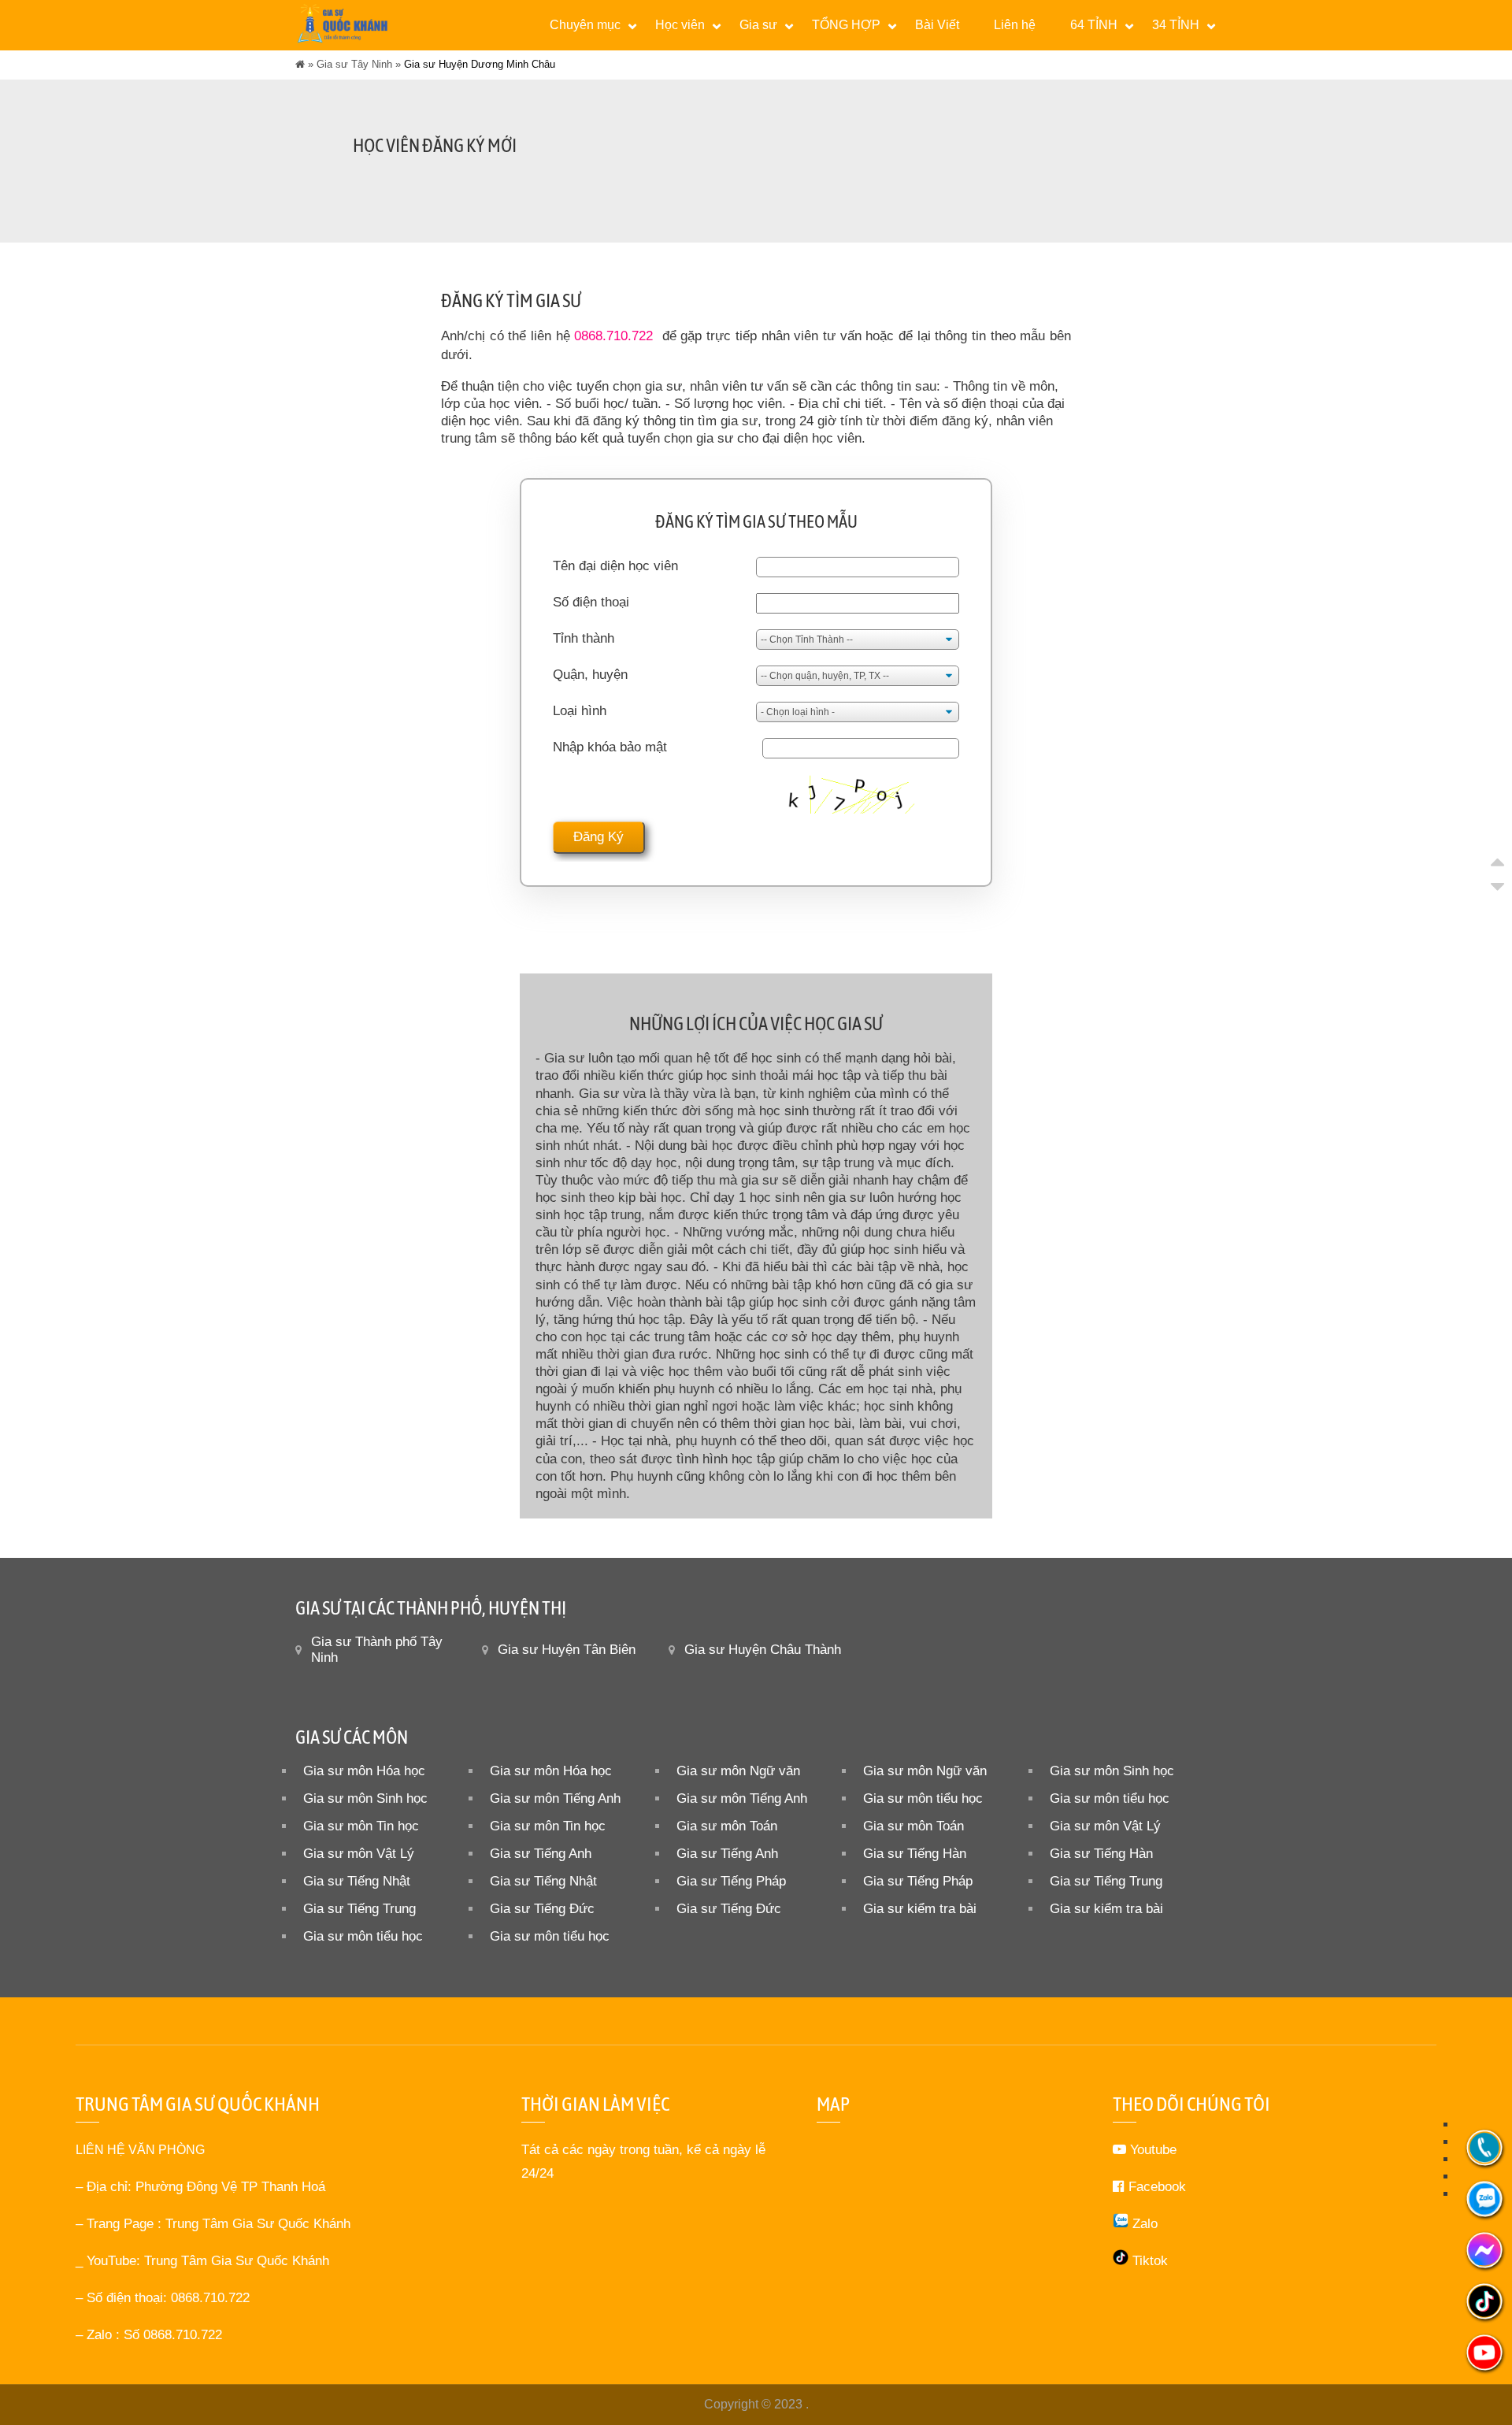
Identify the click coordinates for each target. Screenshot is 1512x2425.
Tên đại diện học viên (615, 566)
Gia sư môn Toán (727, 1826)
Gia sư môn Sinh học (1112, 1771)
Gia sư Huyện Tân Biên (567, 1650)
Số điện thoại (591, 602)
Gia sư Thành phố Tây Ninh (377, 1650)
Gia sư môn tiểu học (923, 1798)
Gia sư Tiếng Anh (541, 1854)
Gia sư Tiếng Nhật (357, 1881)
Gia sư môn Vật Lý (1105, 1826)
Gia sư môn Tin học (361, 1826)
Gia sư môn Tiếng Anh (555, 1798)
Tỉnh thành (584, 638)
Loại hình (580, 711)
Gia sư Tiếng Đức (542, 1909)
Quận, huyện (590, 675)
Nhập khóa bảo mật (610, 747)
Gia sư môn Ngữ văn (738, 1771)
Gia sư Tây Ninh (354, 64)
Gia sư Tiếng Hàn (915, 1854)
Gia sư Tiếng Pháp (731, 1881)
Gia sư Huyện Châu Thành (763, 1650)
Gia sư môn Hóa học (364, 1771)
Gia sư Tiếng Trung (1106, 1881)
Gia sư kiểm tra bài (920, 1909)
